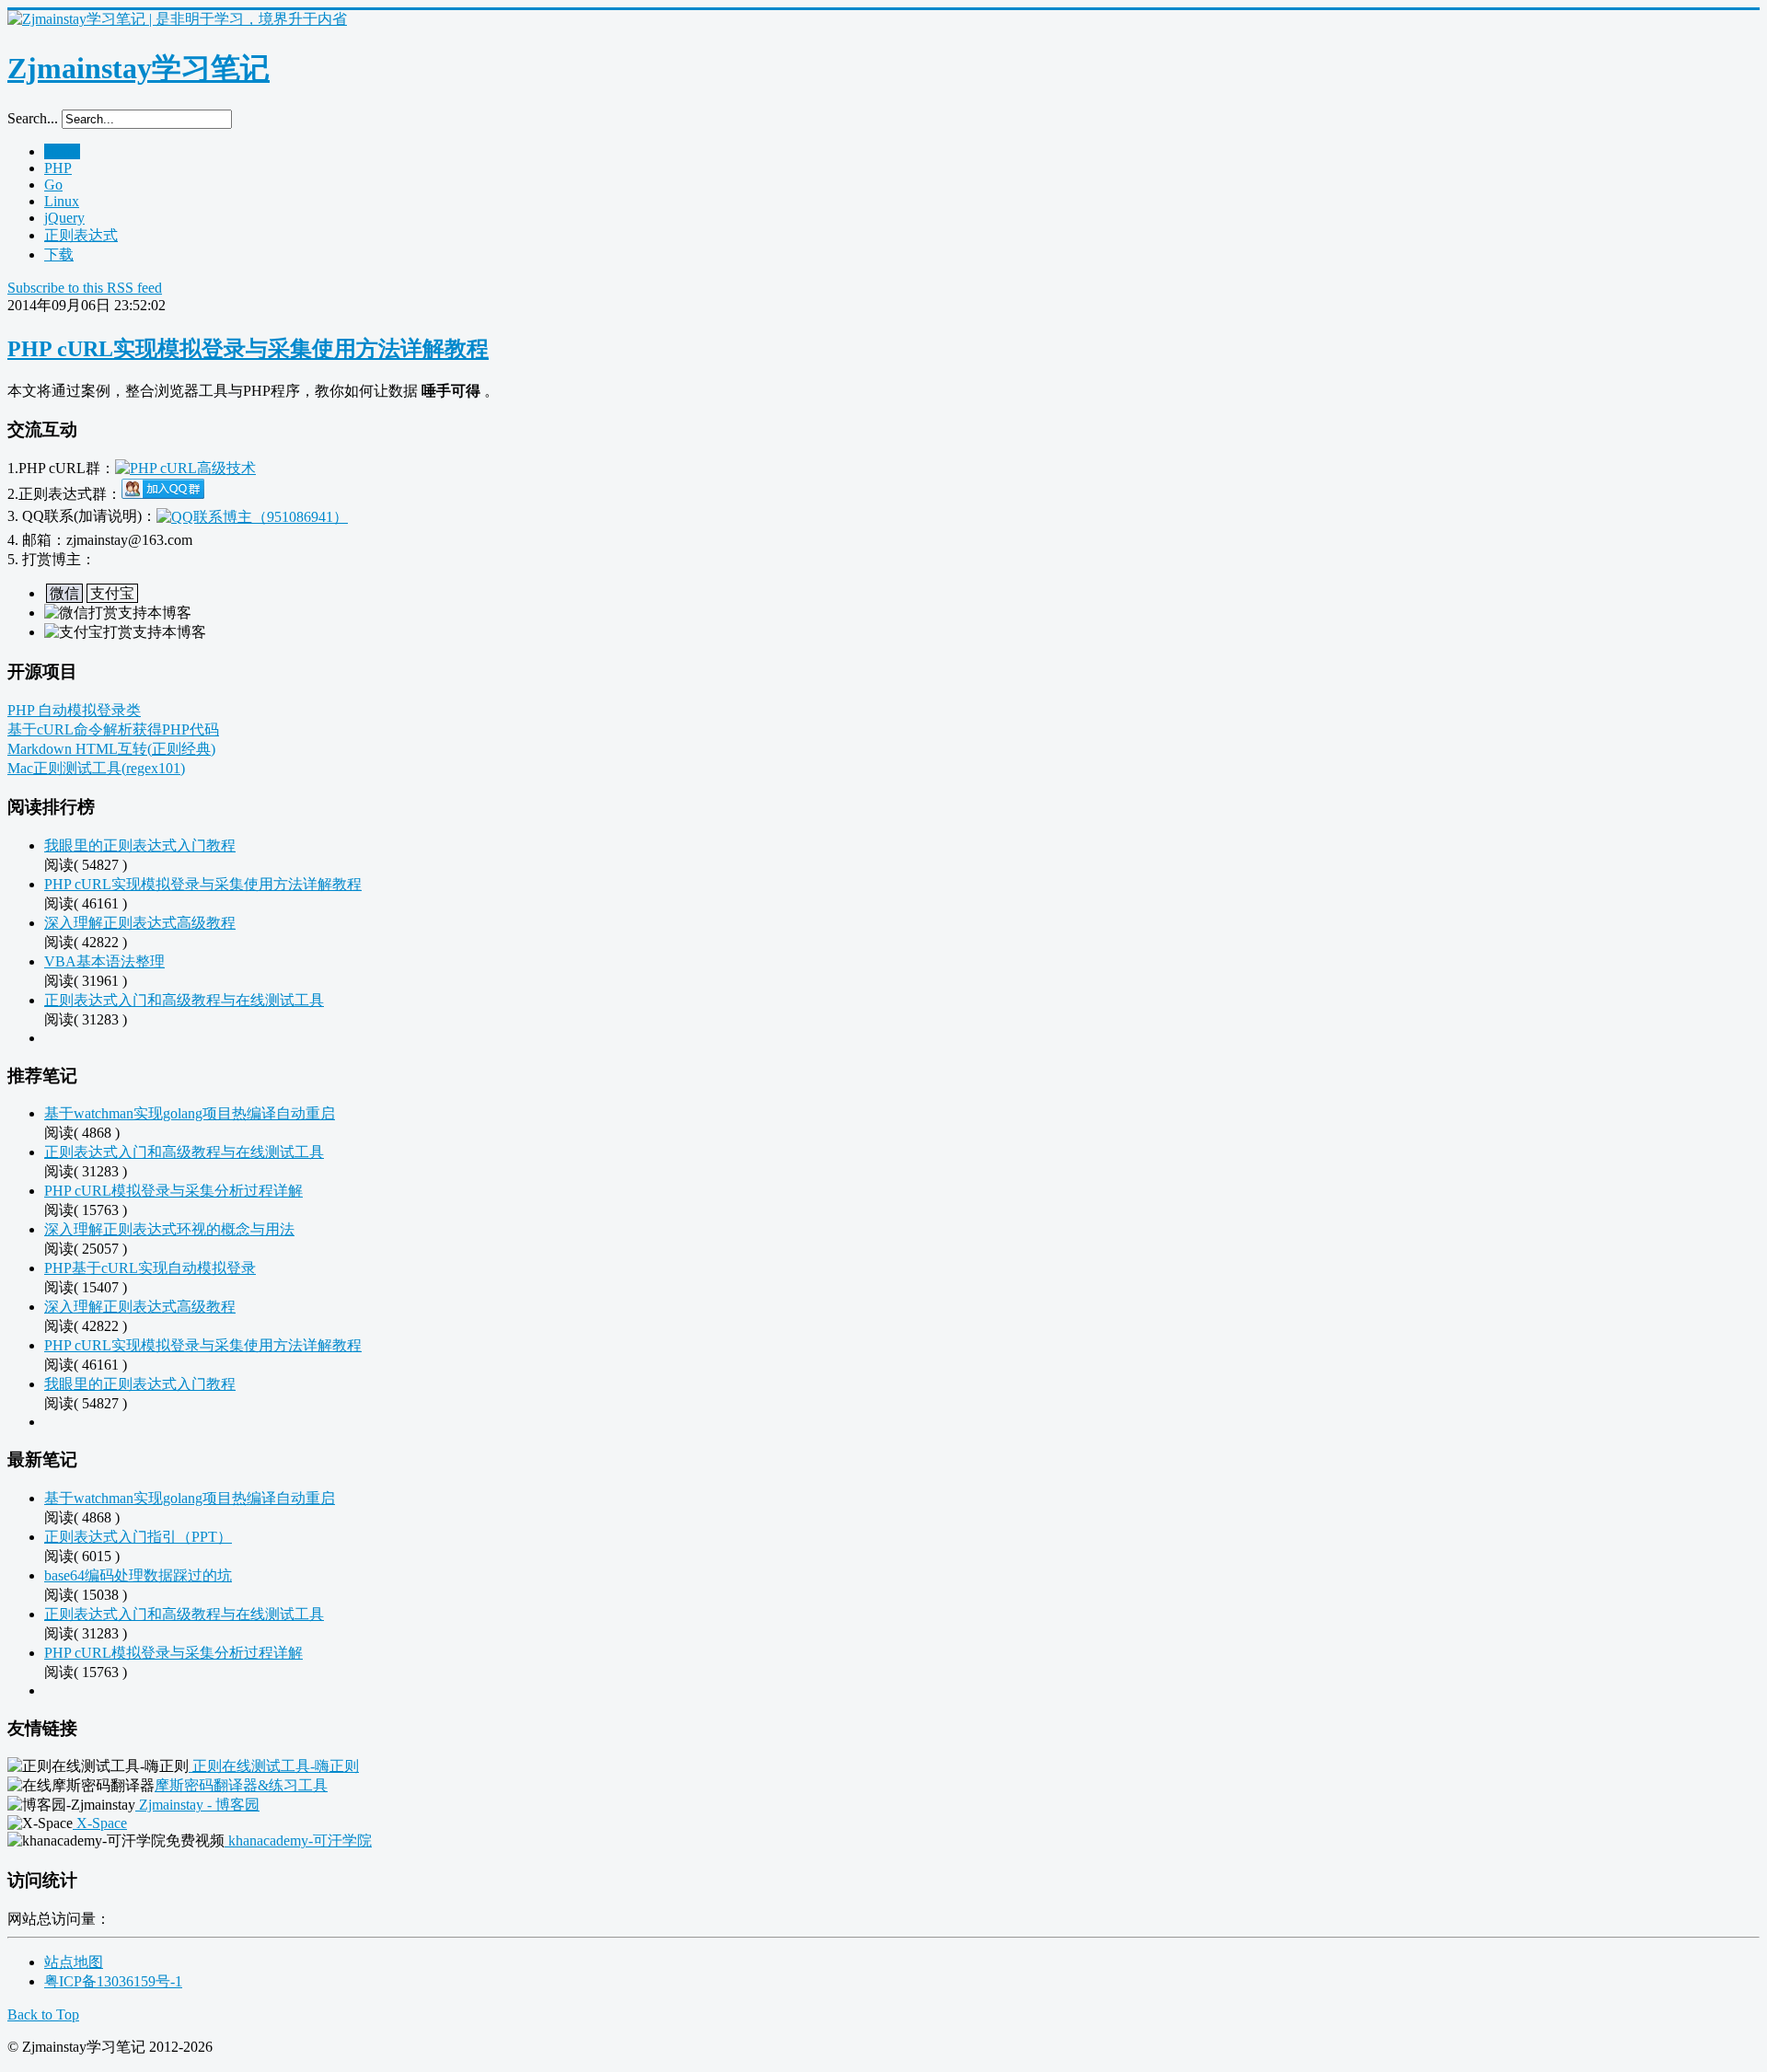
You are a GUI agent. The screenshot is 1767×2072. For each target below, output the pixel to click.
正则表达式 (81, 235)
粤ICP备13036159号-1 (113, 1981)
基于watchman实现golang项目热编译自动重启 (190, 1113)
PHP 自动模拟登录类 (74, 710)
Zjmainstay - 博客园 (197, 1805)
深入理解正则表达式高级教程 (140, 923)
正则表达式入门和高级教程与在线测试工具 (184, 1000)
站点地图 (74, 1962)
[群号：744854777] (185, 468)
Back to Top (43, 2014)
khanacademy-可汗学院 (298, 1840)
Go (53, 185)
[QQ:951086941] (252, 516)
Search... (33, 118)
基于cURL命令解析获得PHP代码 (113, 729)
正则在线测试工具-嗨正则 (274, 1766)
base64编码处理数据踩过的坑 (138, 1575)
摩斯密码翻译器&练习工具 (241, 1785)
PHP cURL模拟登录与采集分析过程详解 (173, 1191)
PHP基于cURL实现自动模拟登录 (150, 1268)
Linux (62, 201)
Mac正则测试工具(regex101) (96, 768)
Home (62, 151)
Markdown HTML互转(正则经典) (111, 749)
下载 (59, 255)
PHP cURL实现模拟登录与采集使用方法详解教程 (248, 349)
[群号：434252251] (163, 494)
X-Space (100, 1823)
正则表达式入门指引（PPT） (138, 1537)
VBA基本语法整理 (104, 961)
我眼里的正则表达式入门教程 (140, 845)
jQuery (64, 218)
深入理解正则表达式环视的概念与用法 (169, 1229)
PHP (58, 168)
